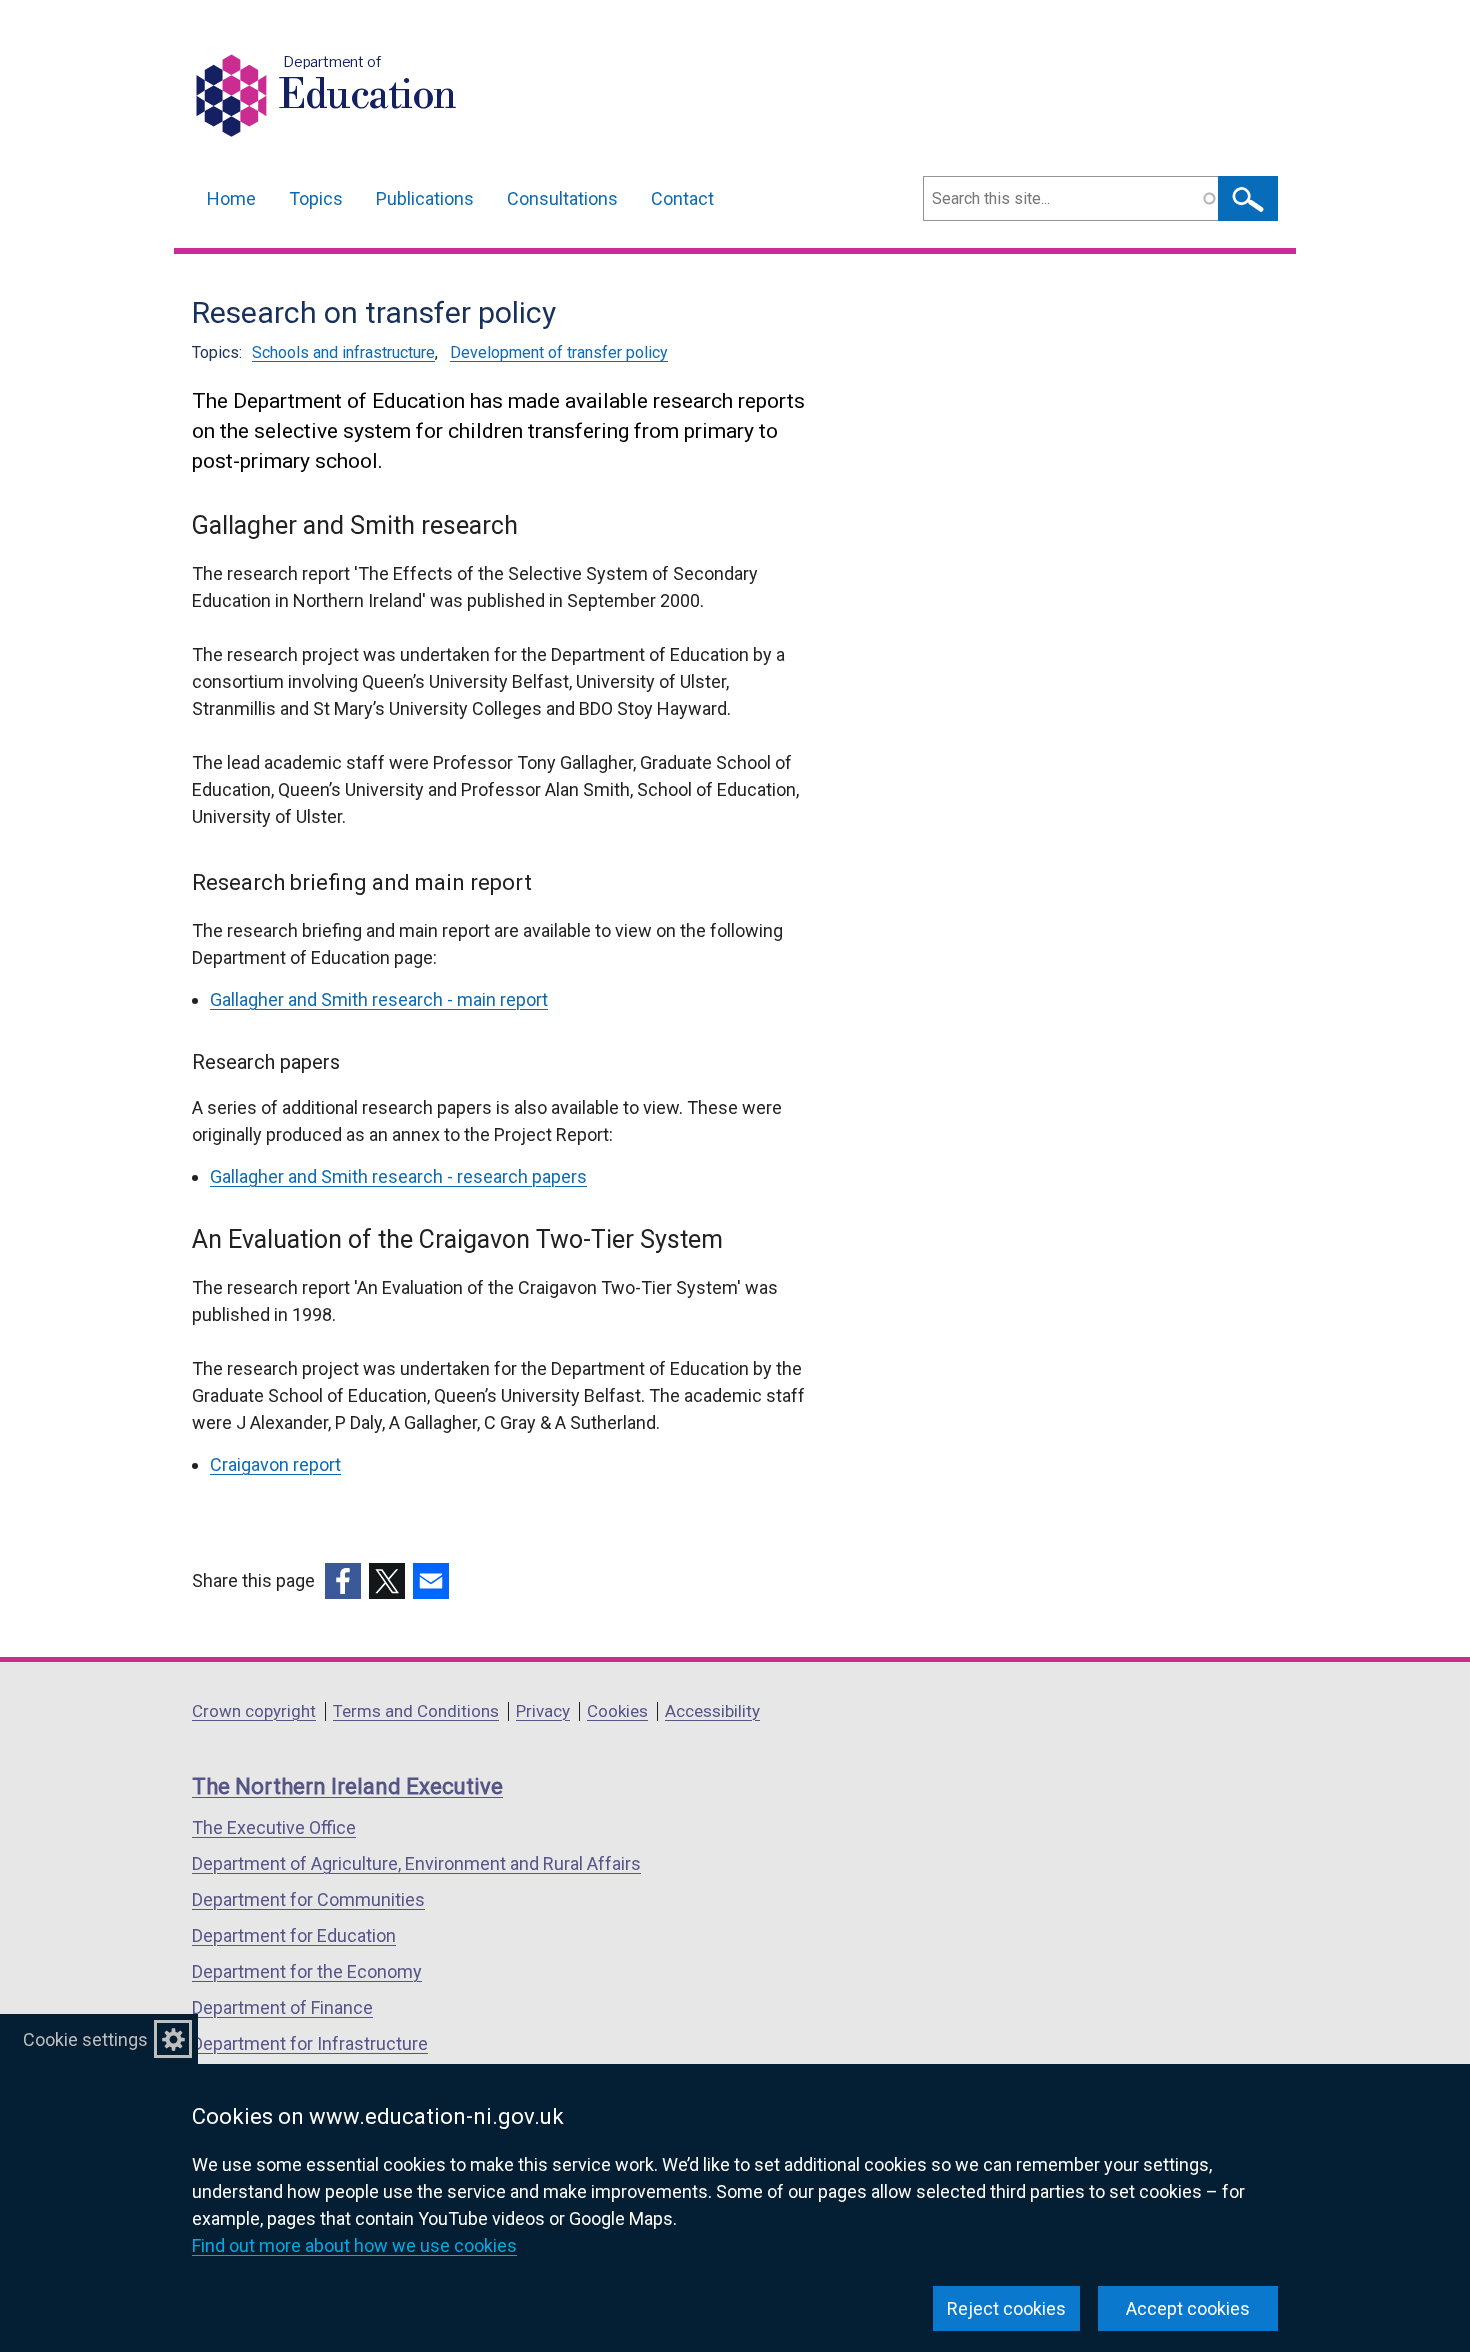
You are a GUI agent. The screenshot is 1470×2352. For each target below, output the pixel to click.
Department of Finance (282, 2007)
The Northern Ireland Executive (347, 1786)
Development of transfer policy (559, 352)
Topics (316, 198)
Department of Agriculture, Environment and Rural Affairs (416, 1863)
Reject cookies (1006, 2308)
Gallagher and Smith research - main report (379, 999)
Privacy (543, 1711)
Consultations (562, 198)
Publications (425, 198)
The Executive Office (274, 1827)
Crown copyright (254, 1711)
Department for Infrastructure (310, 2043)
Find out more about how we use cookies (354, 2245)
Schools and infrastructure (343, 352)
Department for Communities (308, 1899)
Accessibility (712, 1711)
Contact (682, 198)
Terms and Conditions (416, 1711)
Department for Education (294, 1935)
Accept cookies (1188, 2308)
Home (231, 198)
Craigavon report (275, 1464)
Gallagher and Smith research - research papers (398, 1176)
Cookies (617, 1711)
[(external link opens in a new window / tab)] (343, 1581)
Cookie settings (85, 2039)
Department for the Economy (307, 1971)
